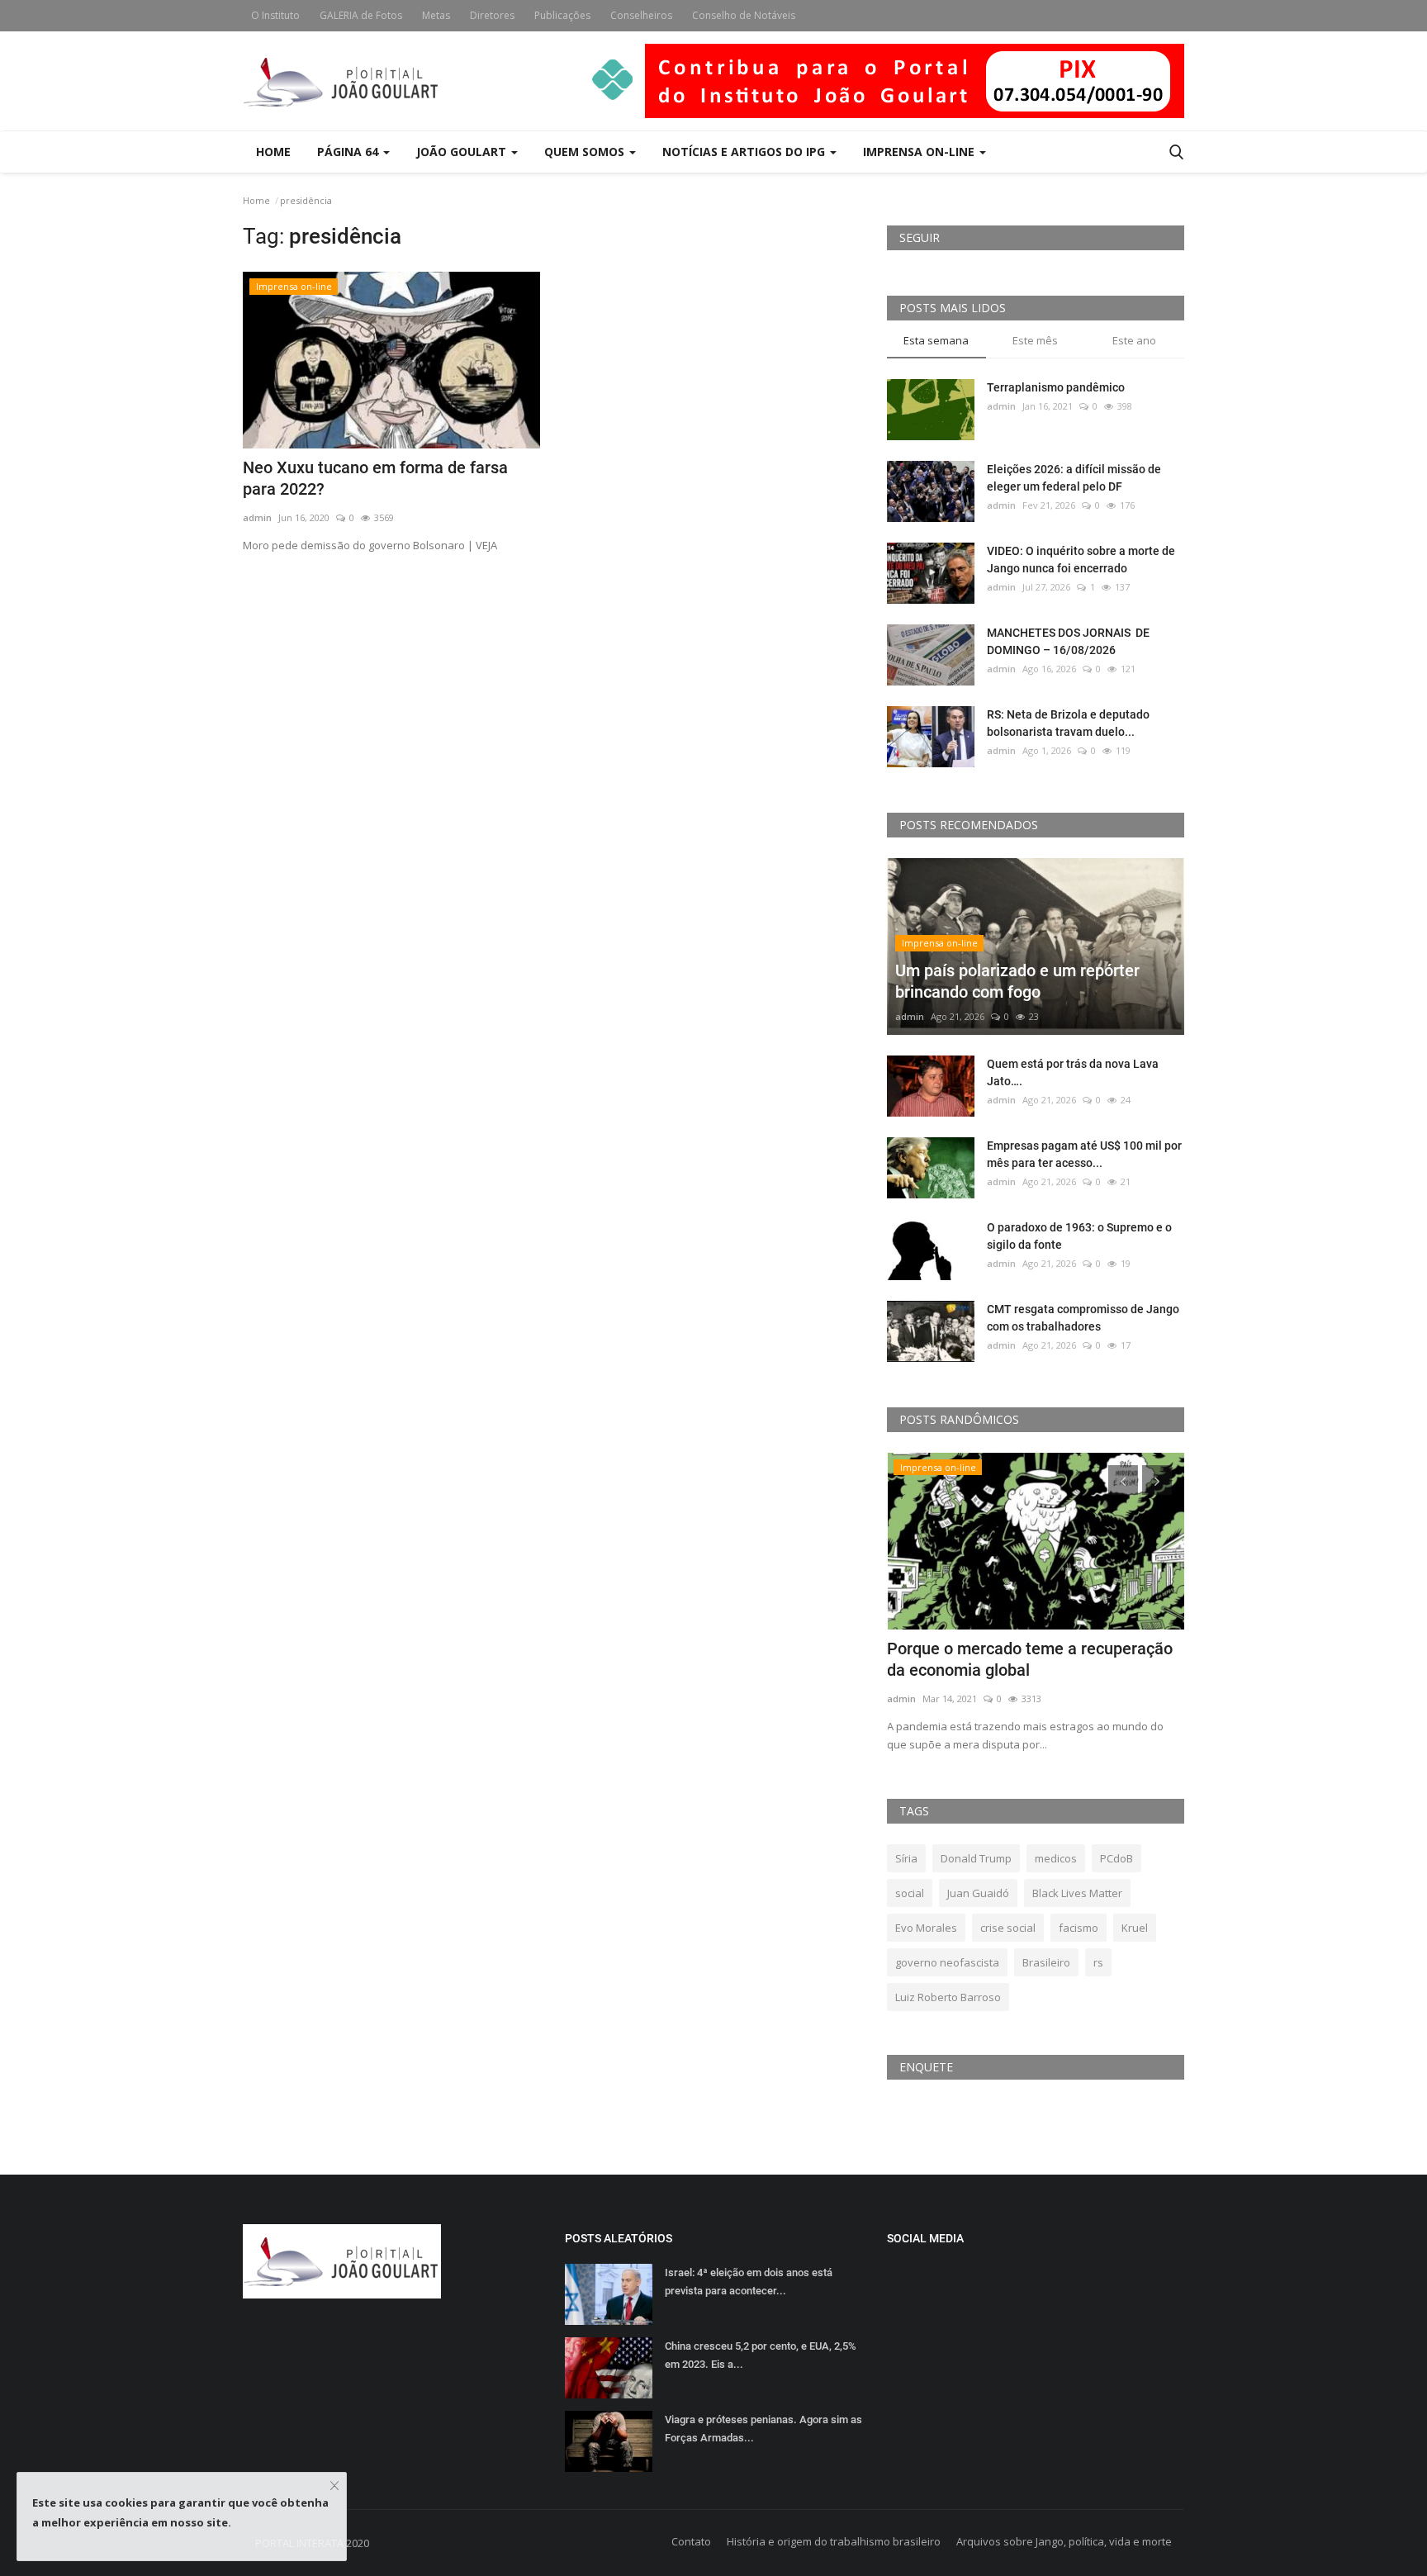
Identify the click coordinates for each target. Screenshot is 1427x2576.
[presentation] (1123, 1480)
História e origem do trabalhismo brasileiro (834, 2541)
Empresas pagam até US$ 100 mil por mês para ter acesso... (1084, 1154)
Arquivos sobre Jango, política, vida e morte (1064, 2541)
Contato (691, 2541)
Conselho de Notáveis (744, 15)
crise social (1008, 1928)
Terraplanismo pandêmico (1056, 387)
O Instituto (275, 15)
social (910, 1893)
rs (1098, 1962)
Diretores (492, 15)
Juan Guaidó (978, 1893)
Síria (906, 1858)
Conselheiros (641, 15)
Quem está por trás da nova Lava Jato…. (1073, 1072)
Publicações (562, 15)
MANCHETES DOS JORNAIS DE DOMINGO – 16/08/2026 (1068, 641)
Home (273, 152)
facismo (1079, 1928)
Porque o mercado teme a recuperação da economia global (1030, 1659)
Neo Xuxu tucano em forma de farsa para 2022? (375, 478)
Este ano (1134, 340)
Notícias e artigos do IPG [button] (745, 152)
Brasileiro (1046, 1962)
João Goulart (463, 152)
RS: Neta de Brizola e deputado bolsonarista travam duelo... (1068, 723)
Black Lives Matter (1077, 1893)
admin (257, 517)
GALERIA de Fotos (361, 15)
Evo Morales (926, 1928)
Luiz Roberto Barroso (948, 1997)
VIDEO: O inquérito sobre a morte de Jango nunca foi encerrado (1081, 560)
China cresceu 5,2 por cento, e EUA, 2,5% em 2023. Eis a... (761, 2355)
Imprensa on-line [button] (920, 152)
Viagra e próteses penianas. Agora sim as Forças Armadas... (763, 2429)
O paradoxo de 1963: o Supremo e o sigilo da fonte (1079, 1236)
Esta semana (936, 340)
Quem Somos (586, 152)
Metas (436, 15)
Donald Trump (976, 1858)
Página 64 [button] (349, 152)
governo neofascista (947, 1962)
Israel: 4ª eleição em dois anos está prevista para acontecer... (749, 2282)
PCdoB (1116, 1858)
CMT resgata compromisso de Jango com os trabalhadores (1083, 1318)
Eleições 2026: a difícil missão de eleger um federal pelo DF (1074, 478)
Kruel (1135, 1928)
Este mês (1035, 340)
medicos (1056, 1858)
